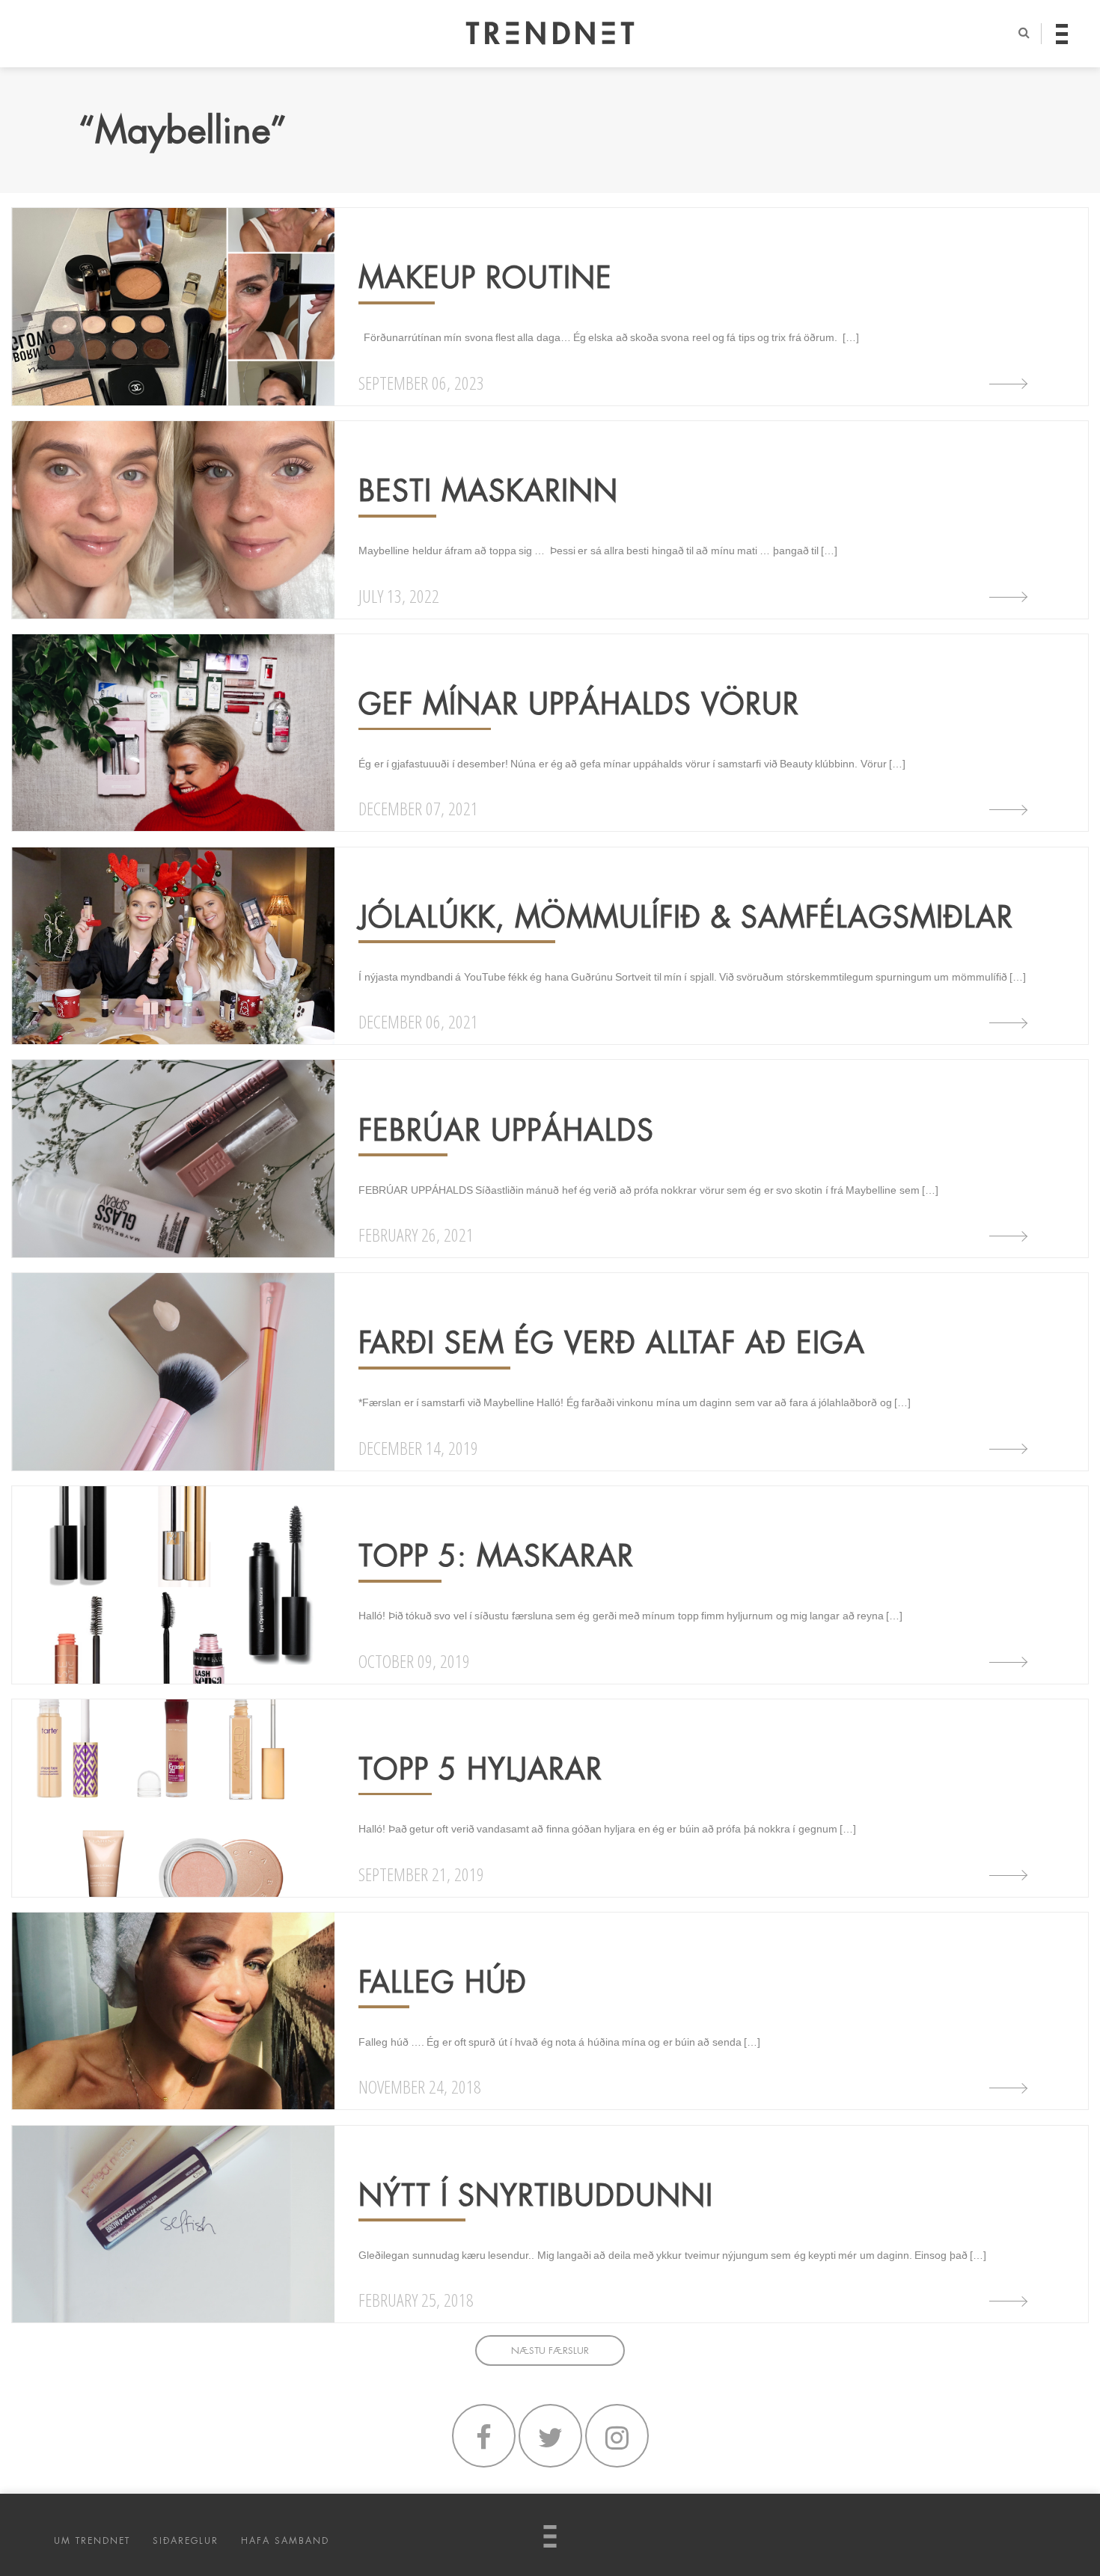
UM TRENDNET (92, 2541)
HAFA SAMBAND (285, 2541)
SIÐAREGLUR (186, 2541)
